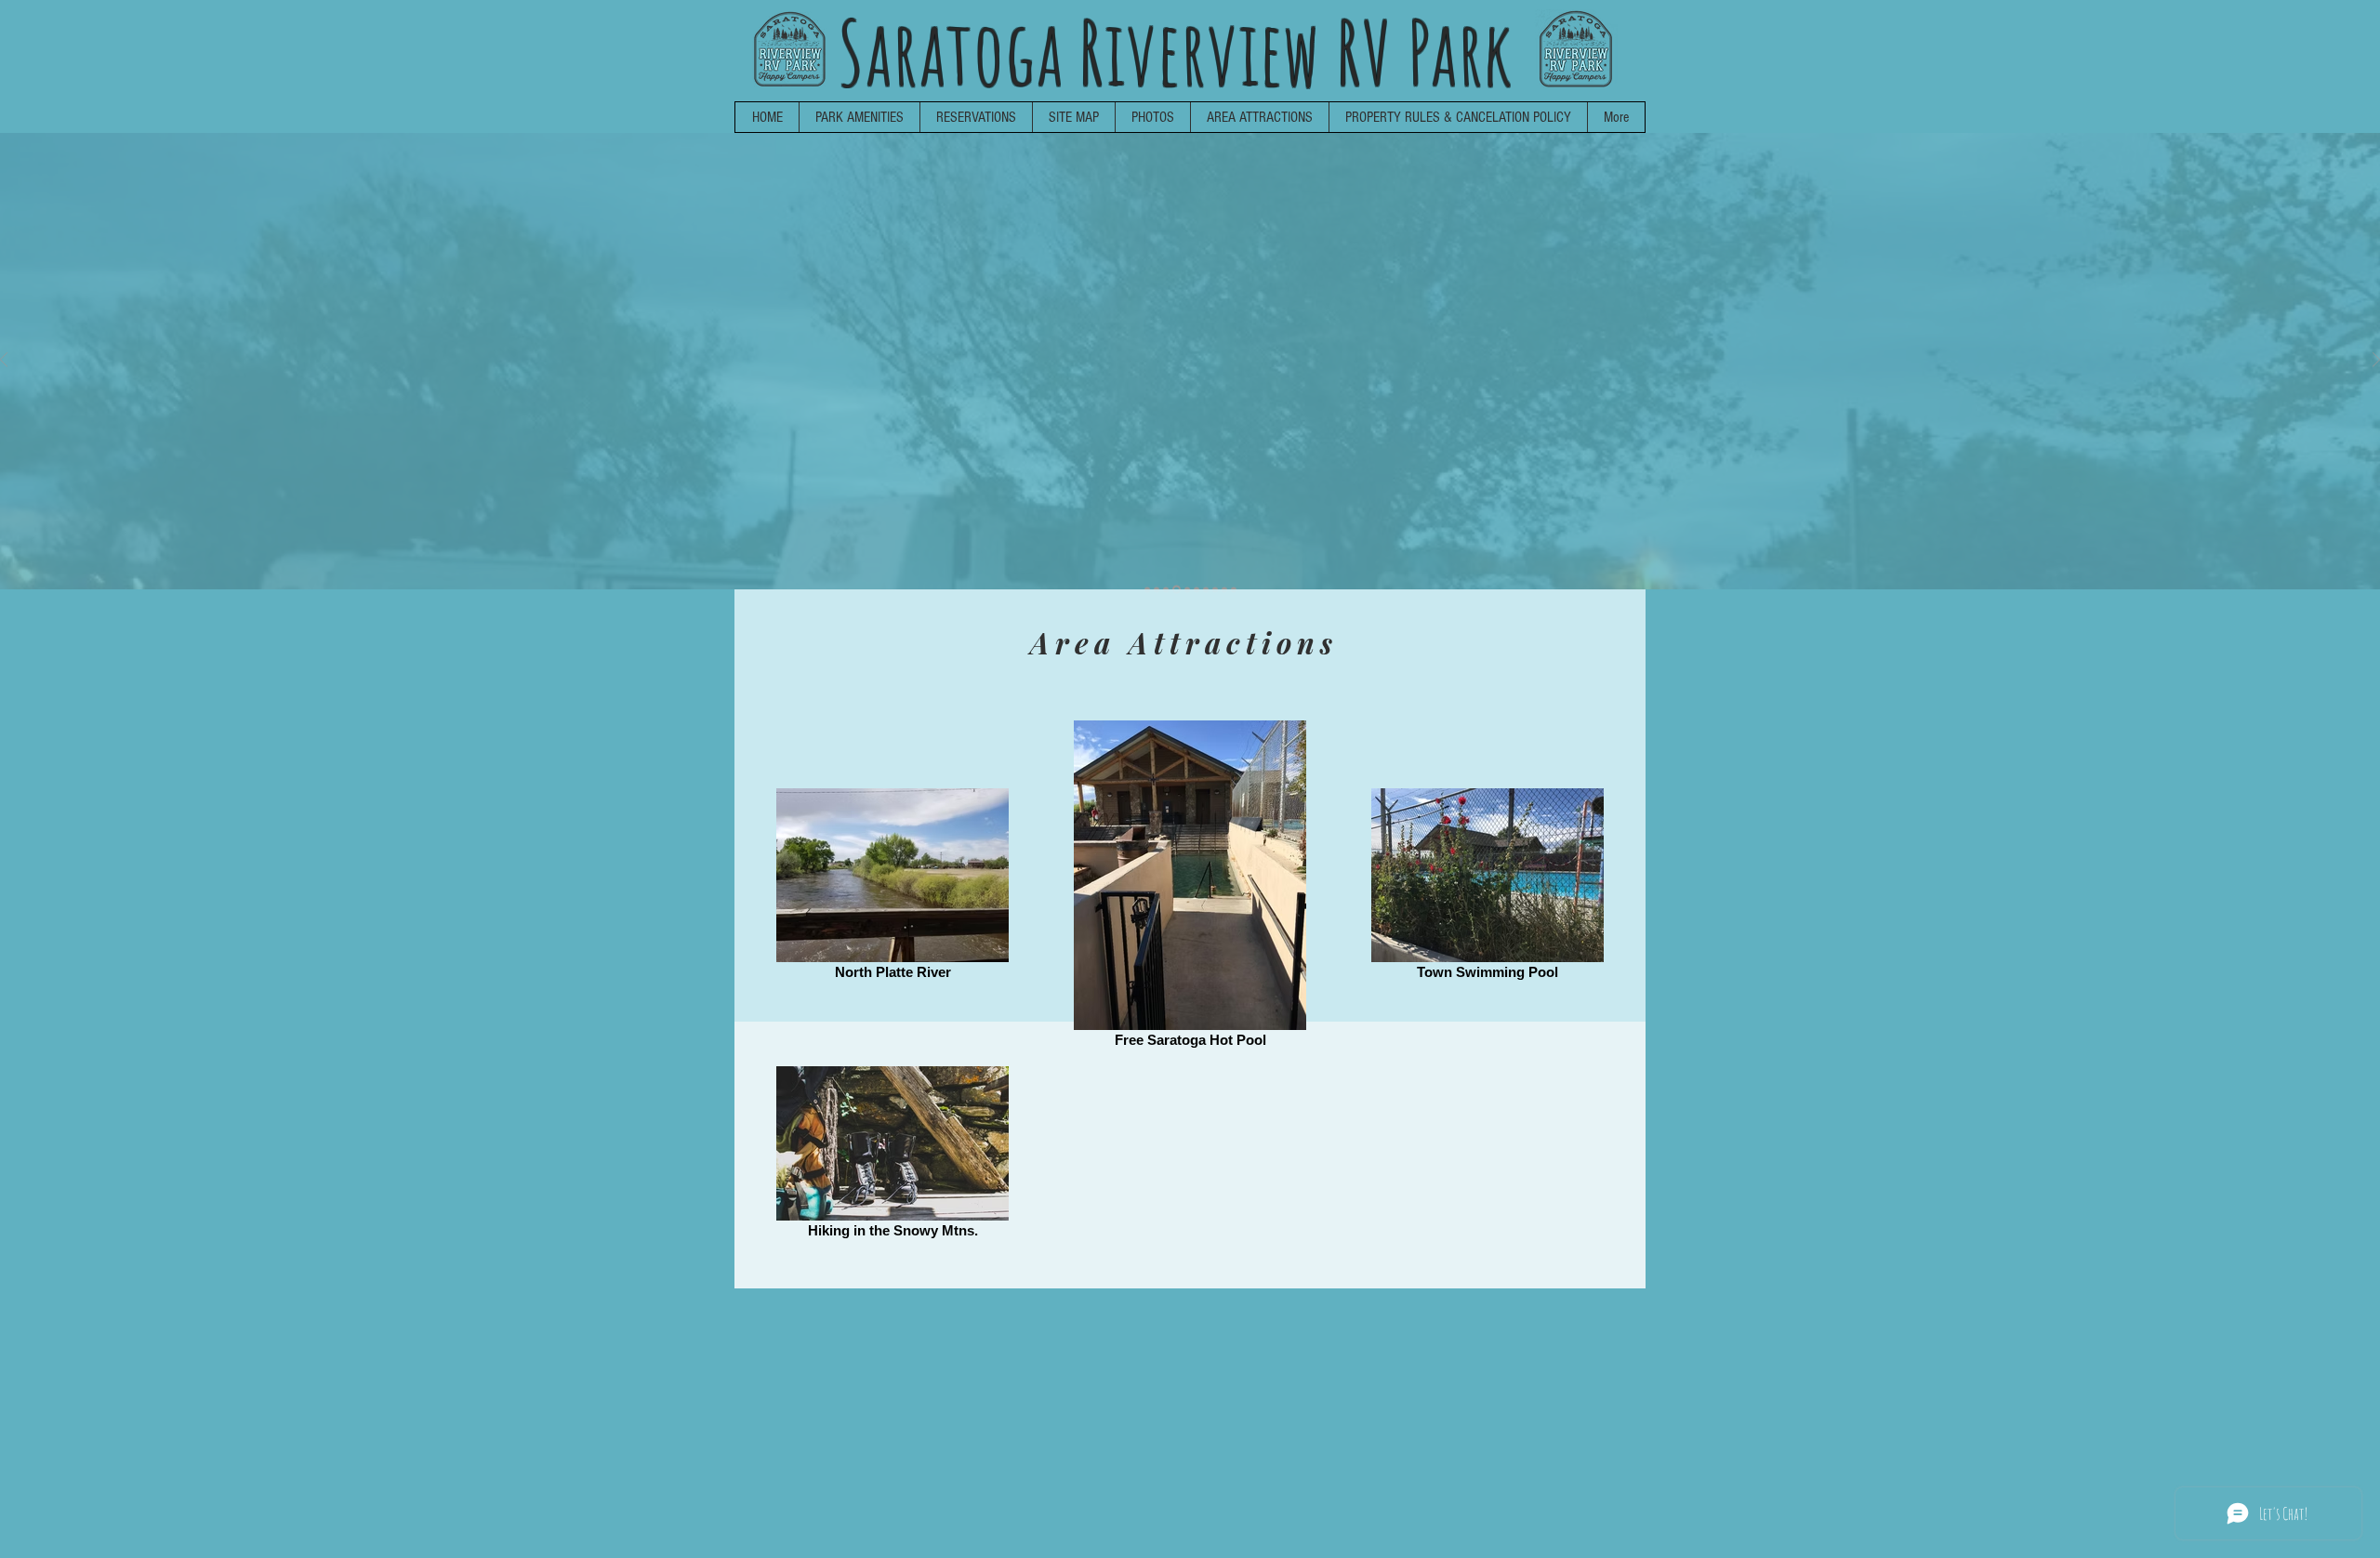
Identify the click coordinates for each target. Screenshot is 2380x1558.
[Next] (2376, 361)
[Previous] (4, 361)
